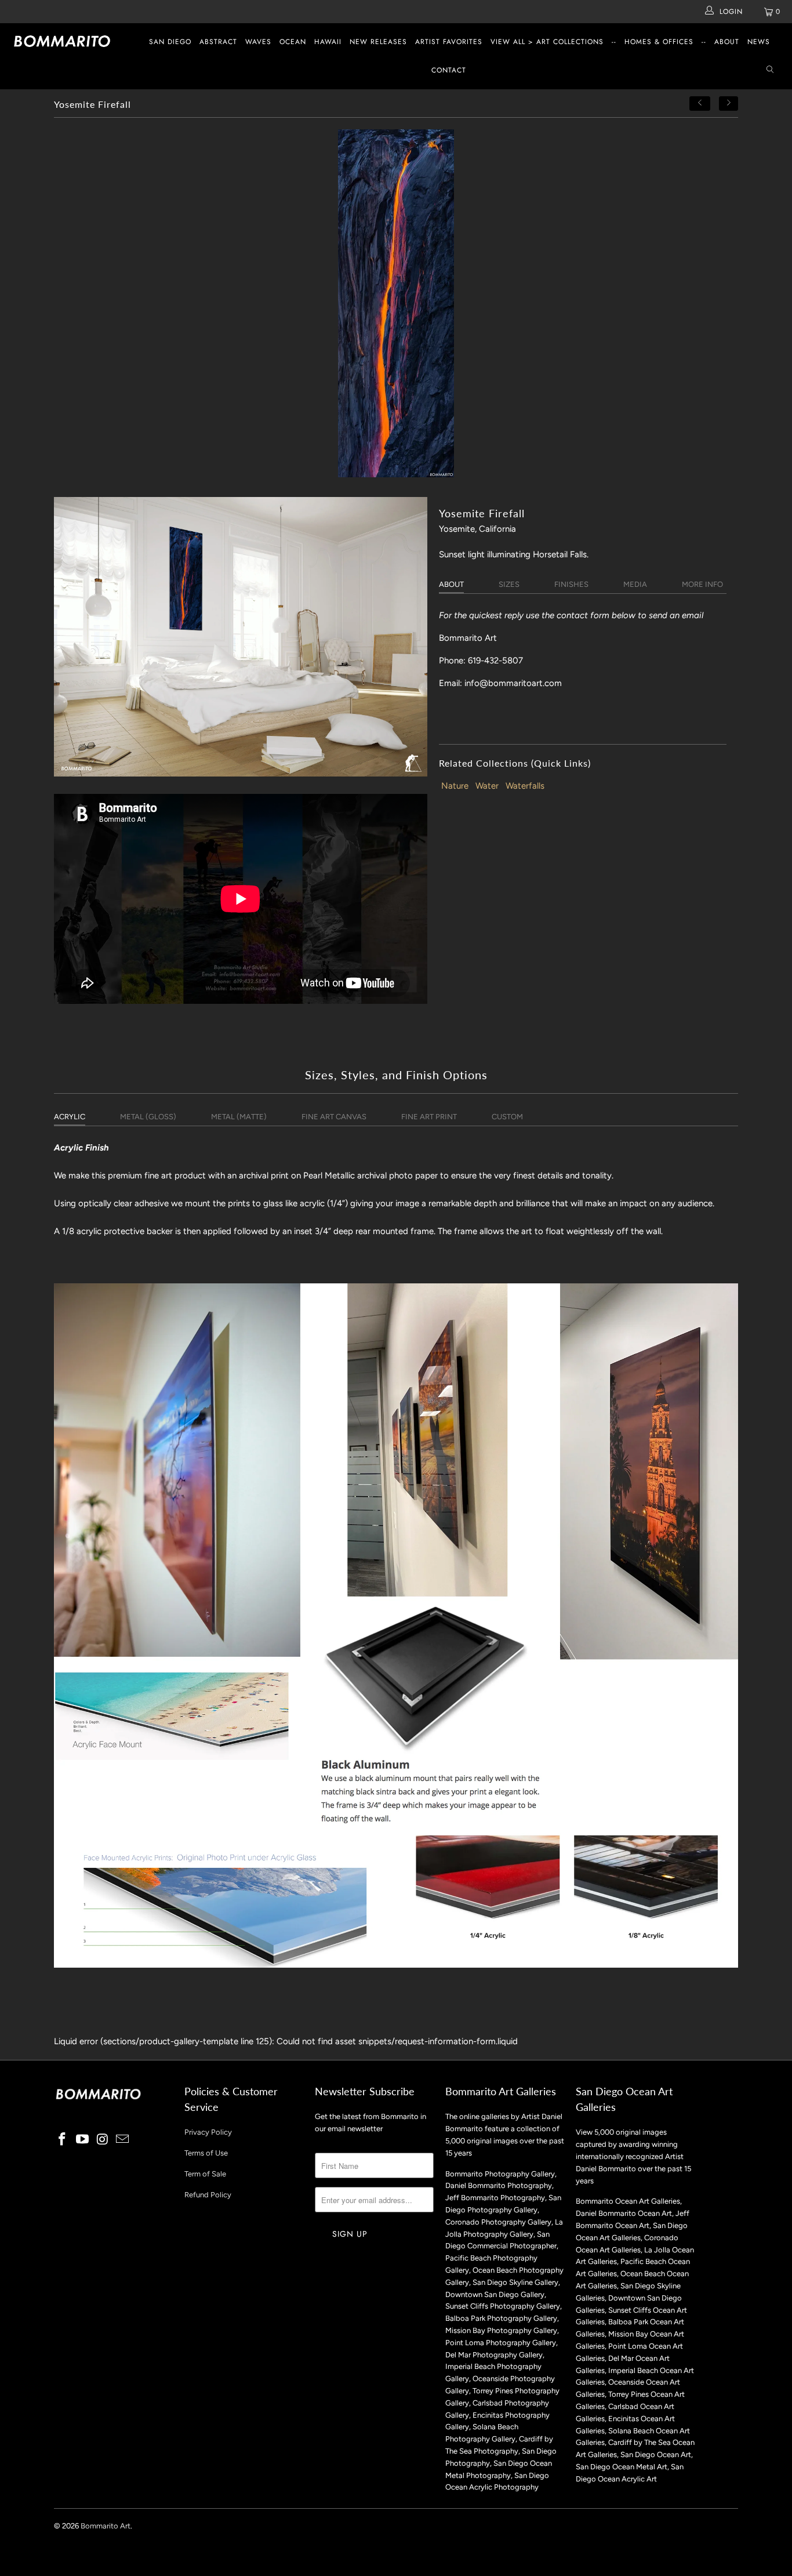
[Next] (729, 104)
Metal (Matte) (239, 1117)
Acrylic (70, 1117)
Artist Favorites (449, 42)
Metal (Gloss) (148, 1117)
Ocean (293, 42)
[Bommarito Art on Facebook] (63, 2140)
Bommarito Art (106, 2526)
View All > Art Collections (547, 42)
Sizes (509, 584)
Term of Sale (205, 2174)
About (727, 42)
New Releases (378, 42)
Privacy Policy (208, 2132)
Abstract (218, 42)
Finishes (571, 584)
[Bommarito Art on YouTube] (83, 2140)
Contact (449, 70)
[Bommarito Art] (69, 41)
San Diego (170, 42)
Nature (455, 786)
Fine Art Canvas (334, 1117)
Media (635, 584)
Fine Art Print (429, 1117)
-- (614, 42)
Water (487, 786)
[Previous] (700, 104)
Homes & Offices (659, 42)
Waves (258, 42)
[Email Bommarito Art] (123, 2140)
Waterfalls (525, 786)
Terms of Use (206, 2153)
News (759, 42)
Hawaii (328, 42)
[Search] (770, 70)
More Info (702, 584)
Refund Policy (208, 2195)
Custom (507, 1117)
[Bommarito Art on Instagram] (103, 2140)
